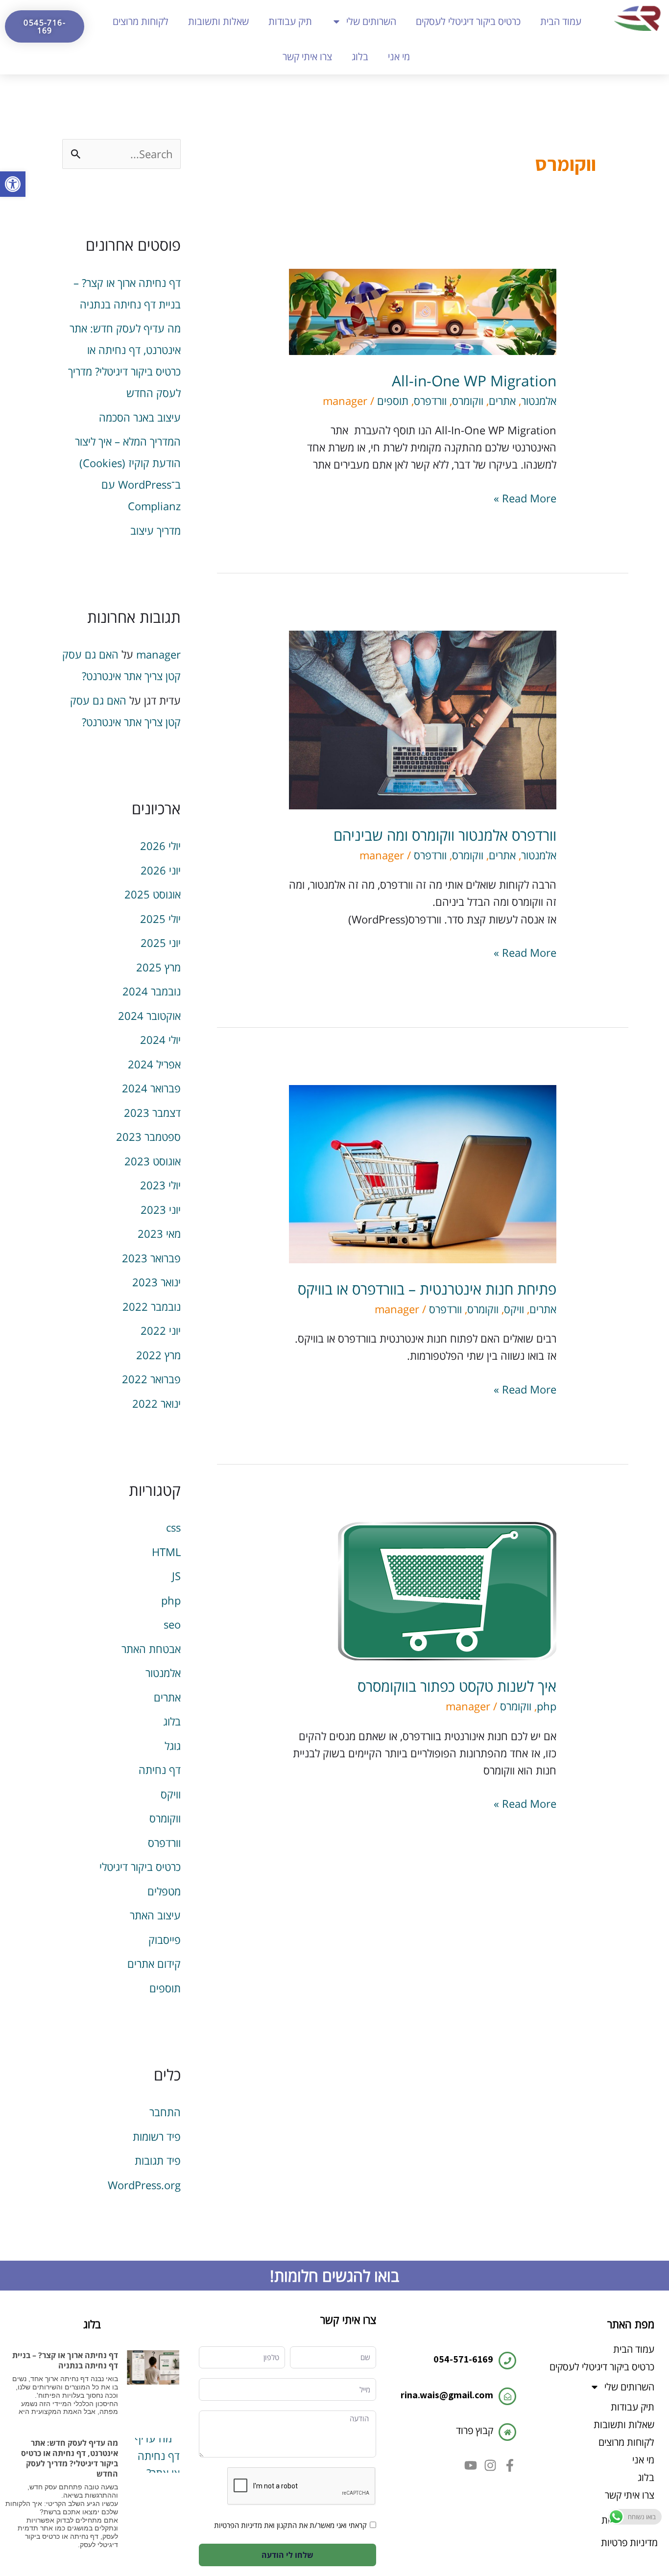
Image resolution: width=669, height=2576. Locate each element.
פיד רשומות (157, 2136)
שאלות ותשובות (218, 21)
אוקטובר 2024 (149, 1016)
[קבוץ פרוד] (507, 2432)
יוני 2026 (161, 870)
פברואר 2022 (151, 1379)
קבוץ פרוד (475, 2430)
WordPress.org (144, 2185)
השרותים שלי (371, 21)
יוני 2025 (161, 943)
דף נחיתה (160, 1770)
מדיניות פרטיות (629, 2542)
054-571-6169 (463, 2359)
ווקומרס (468, 401)
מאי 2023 (159, 1233)
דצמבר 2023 (152, 1112)
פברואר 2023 (151, 1258)
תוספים (393, 401)
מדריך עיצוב (155, 530)
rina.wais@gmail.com (447, 2395)
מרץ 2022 (158, 1355)
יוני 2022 (161, 1330)
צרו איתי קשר (307, 57)
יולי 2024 (160, 1040)
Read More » (525, 497)
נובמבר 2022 (152, 1306)
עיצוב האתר (155, 1915)
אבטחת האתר (151, 1649)
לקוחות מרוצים (141, 21)
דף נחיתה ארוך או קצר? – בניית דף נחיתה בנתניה (65, 2360)
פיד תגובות (158, 2160)
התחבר (165, 2112)
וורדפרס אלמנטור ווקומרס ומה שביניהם (445, 835)
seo (172, 1624)
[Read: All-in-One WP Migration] (423, 310)
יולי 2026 (160, 846)
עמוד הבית (561, 21)
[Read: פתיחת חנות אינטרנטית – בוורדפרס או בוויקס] (423, 1173)
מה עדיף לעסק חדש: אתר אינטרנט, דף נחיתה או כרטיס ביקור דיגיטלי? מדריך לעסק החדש (70, 2458)
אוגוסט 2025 (153, 894)
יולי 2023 (160, 1185)
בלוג (360, 57)
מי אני (399, 57)
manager (158, 654)
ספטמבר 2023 (148, 1136)
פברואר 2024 (151, 1088)
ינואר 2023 (156, 1282)
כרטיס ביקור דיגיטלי (140, 1867)
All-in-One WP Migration (474, 381)
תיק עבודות (290, 21)
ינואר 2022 (156, 1403)
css (173, 1527)
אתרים (502, 401)
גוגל (173, 1746)
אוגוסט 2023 (153, 1161)
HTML (166, 1552)
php (547, 1706)
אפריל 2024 (154, 1064)
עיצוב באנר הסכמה (140, 417)
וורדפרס (430, 401)
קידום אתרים (154, 1963)
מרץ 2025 (158, 967)
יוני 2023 (161, 1209)
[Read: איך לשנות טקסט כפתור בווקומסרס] (447, 1590)
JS (176, 1576)
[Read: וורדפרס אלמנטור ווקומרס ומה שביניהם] (423, 718)
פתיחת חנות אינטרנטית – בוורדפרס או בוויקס (427, 1289)
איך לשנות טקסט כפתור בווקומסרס (457, 1686)
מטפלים (164, 1891)
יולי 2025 (160, 919)
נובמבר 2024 (152, 991)
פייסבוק (165, 1939)
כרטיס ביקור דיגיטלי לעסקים (468, 21)
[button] (13, 184)
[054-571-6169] (507, 2361)
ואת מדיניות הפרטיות (244, 2525)
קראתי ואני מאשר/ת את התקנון (322, 2525)
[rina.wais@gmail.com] (507, 2396)
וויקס (514, 1309)
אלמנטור (539, 401)
